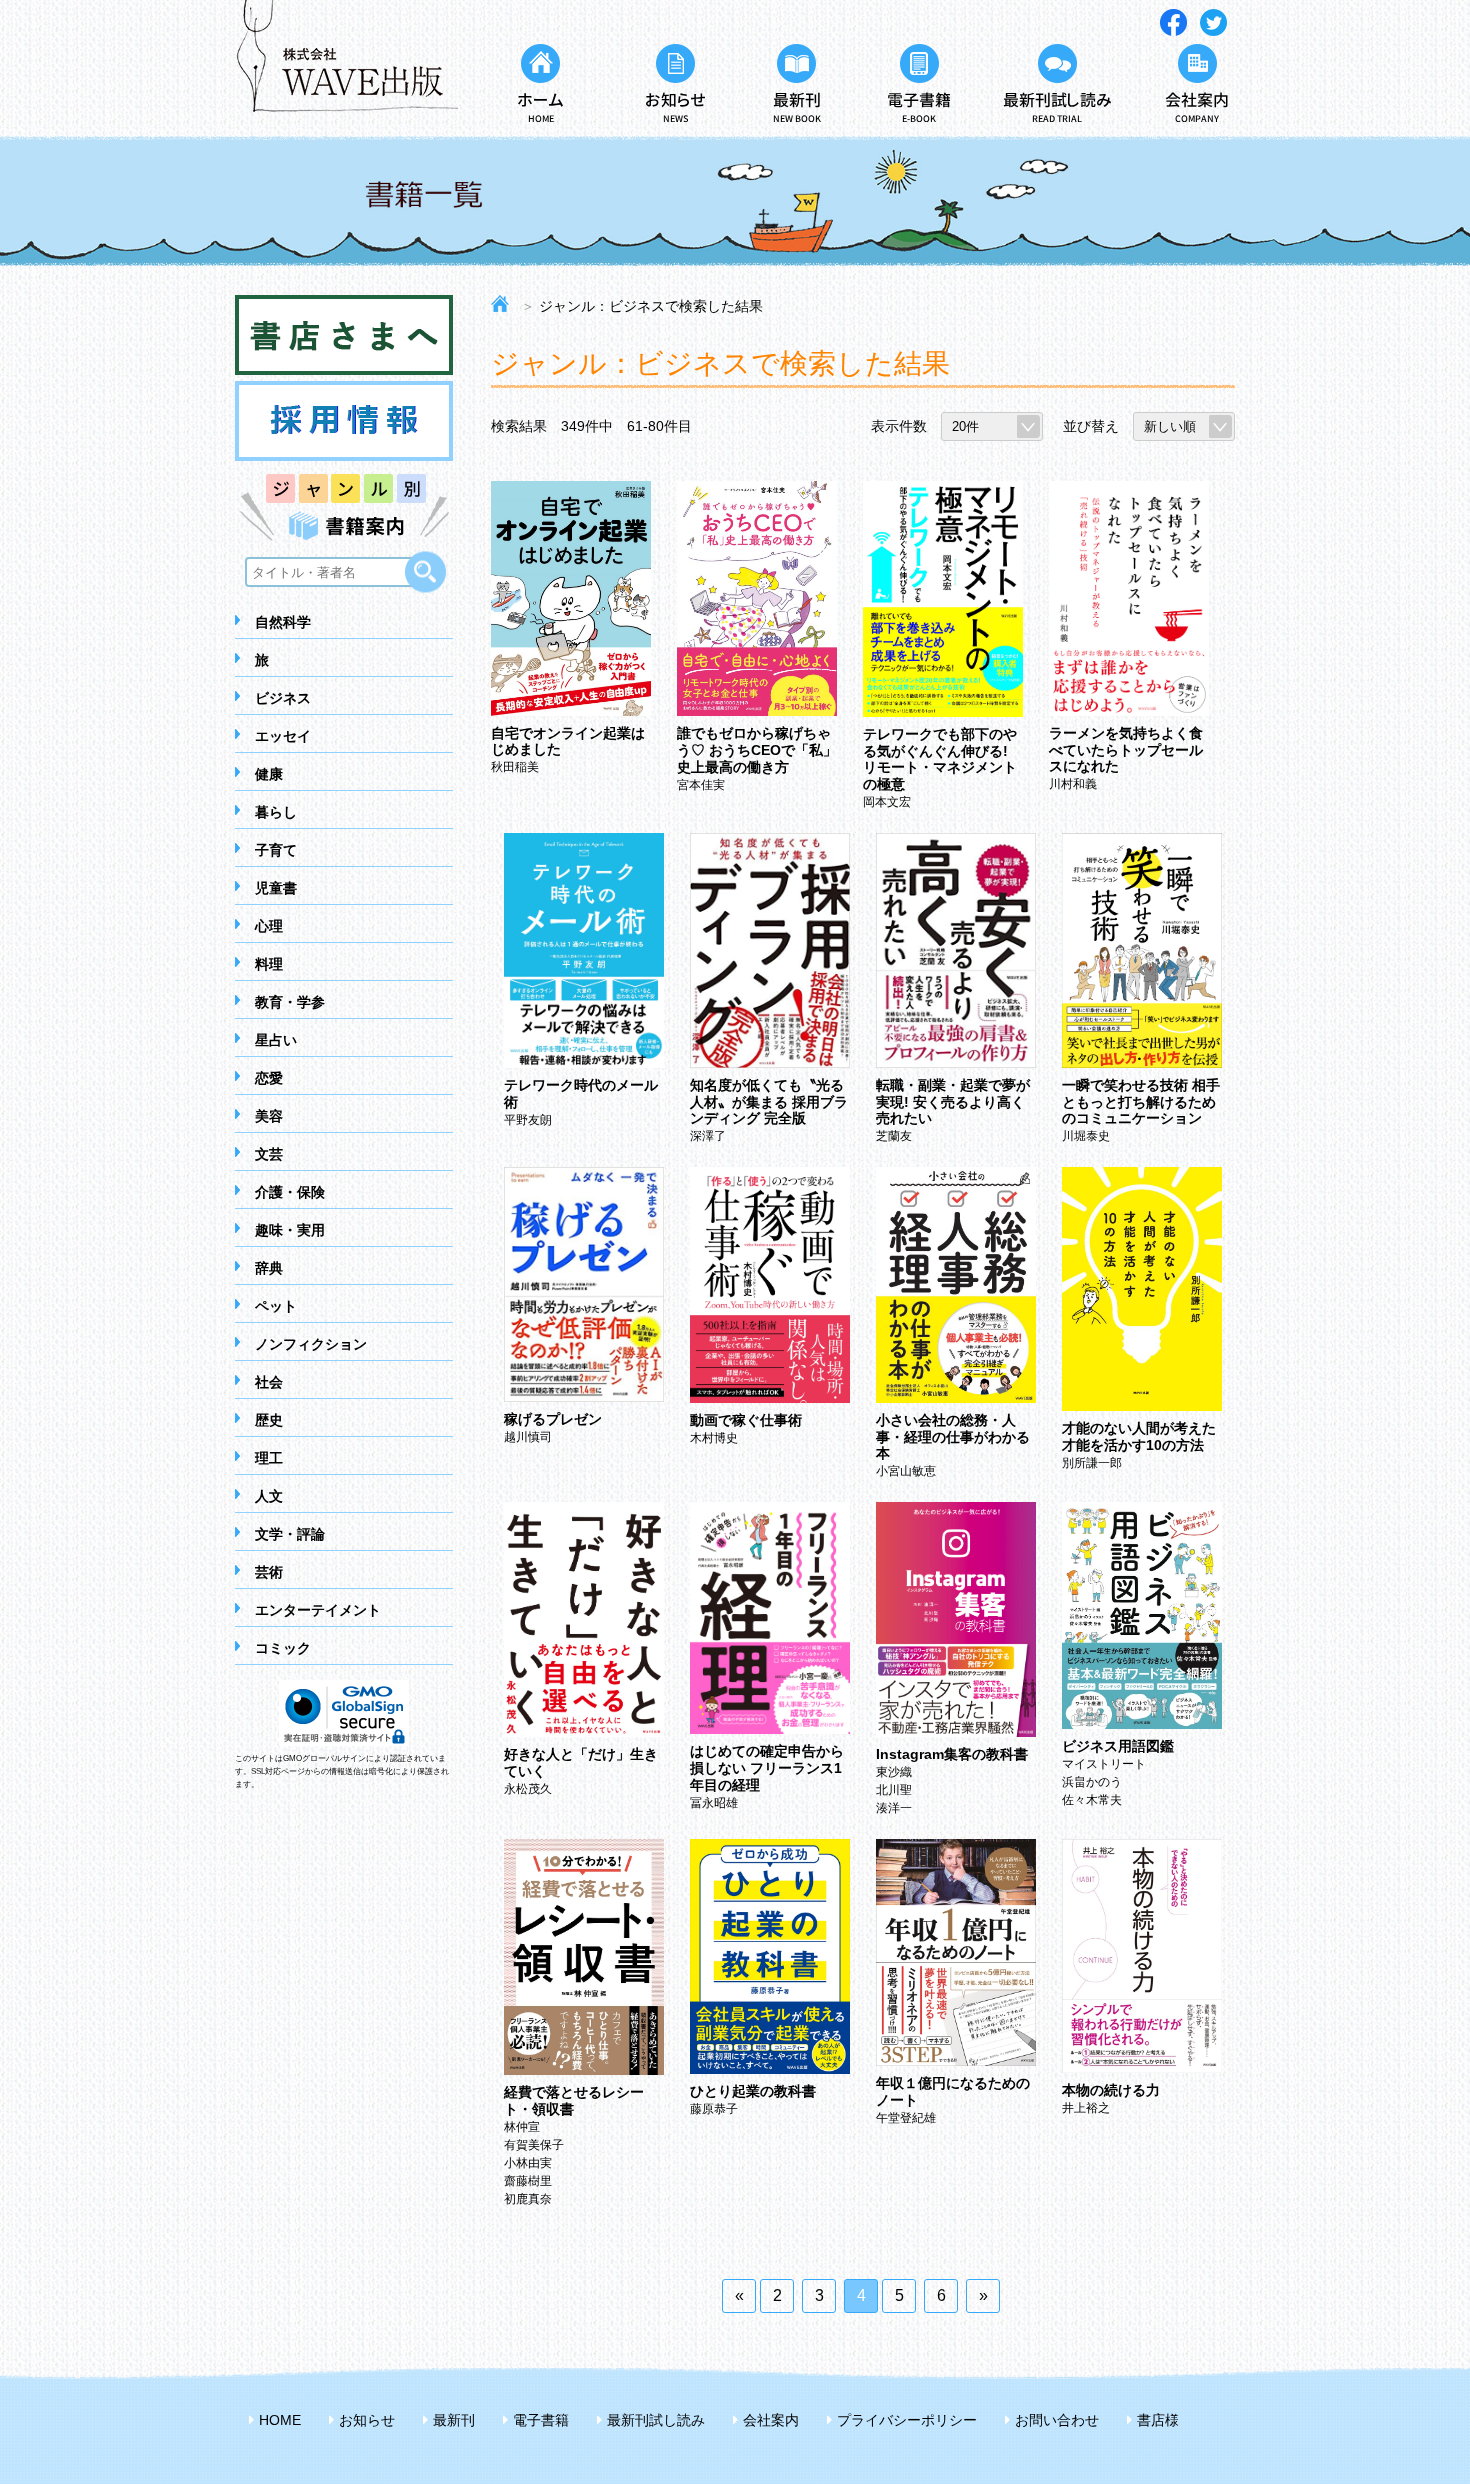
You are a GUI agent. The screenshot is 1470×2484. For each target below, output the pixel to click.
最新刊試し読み (656, 2420)
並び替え (1091, 426)
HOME (280, 2420)
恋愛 (269, 1078)
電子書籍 (541, 2420)
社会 (269, 1382)
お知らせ (367, 2420)
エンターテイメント (318, 1610)
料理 (269, 964)
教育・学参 (290, 1002)
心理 (269, 926)
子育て (276, 850)
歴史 (269, 1420)
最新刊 (454, 2420)
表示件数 (899, 426)
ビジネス (283, 698)
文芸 (269, 1154)
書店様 (1158, 2420)
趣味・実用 (290, 1230)
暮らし (276, 812)
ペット (276, 1306)
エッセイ (283, 736)
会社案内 (771, 2420)
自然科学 (283, 622)
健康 (269, 774)
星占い (276, 1040)
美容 (269, 1116)
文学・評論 (290, 1534)
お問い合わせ (1057, 2420)
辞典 (269, 1268)
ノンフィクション (311, 1344)
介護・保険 (290, 1192)
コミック (283, 1648)
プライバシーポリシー (907, 2420)
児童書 (276, 888)
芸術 (269, 1572)
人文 (269, 1496)
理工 (269, 1458)
